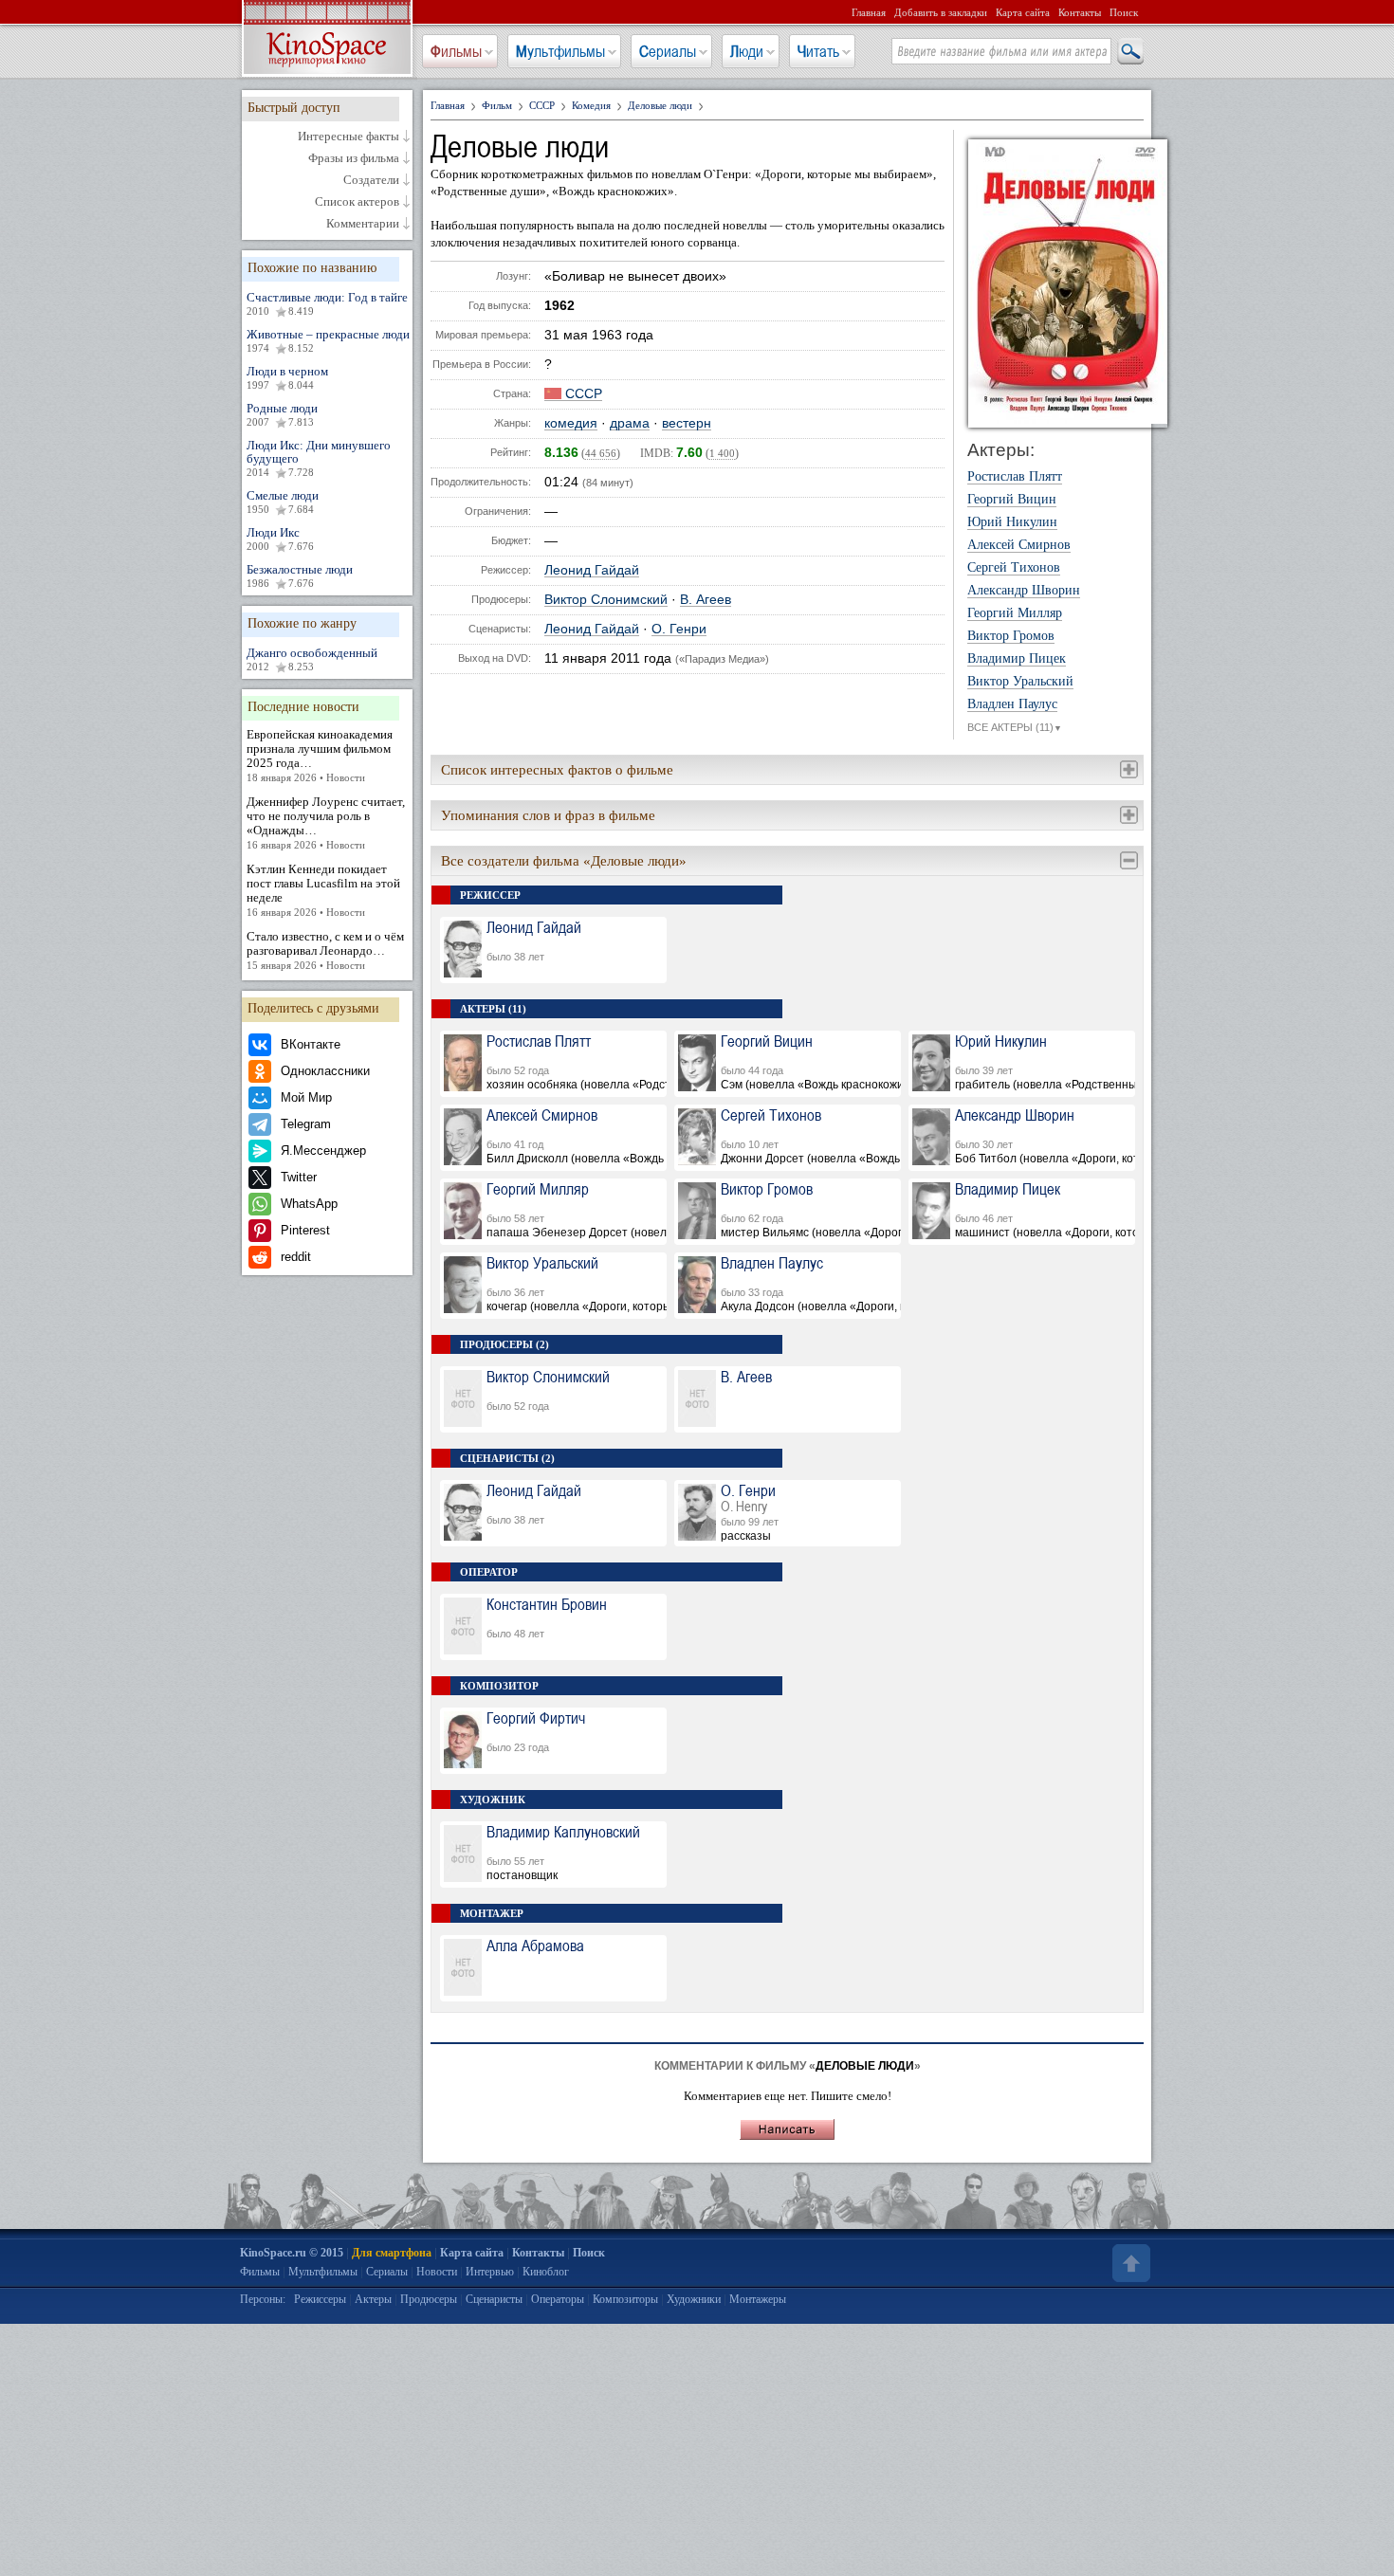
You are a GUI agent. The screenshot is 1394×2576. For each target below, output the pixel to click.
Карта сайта (1023, 12)
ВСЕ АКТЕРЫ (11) (1015, 727)
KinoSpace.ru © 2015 (292, 2253)
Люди (747, 51)
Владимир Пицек (1017, 659)
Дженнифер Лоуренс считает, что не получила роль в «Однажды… (326, 822)
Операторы (558, 2299)
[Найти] (1129, 52)
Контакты (1080, 12)
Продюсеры (429, 2299)
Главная (869, 12)
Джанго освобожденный (312, 659)
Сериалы (668, 51)
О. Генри (679, 629)
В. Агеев (706, 600)
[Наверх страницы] (1129, 2263)
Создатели (371, 180)
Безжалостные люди (300, 575)
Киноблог (546, 2272)
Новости (437, 2272)
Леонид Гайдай (592, 570)
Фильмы (456, 51)
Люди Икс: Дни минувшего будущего (319, 458)
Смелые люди (283, 502)
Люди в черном (287, 377)
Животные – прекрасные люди (328, 340)
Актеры (373, 2299)
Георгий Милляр (1015, 613)
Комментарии (363, 224)
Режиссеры (320, 2299)
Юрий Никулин (1012, 522)
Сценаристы (494, 2299)
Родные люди (282, 414)
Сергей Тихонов (1014, 568)
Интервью (490, 2272)
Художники (694, 2299)
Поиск (1124, 12)
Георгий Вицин (1012, 500)
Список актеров (357, 202)
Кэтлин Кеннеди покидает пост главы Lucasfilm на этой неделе (323, 890)
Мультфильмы (560, 51)
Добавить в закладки (941, 12)
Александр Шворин (1024, 591)
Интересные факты (348, 137)
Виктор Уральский (1020, 682)
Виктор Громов (1011, 636)
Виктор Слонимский (606, 600)
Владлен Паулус (1012, 704)
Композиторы (625, 2299)
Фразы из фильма (354, 158)
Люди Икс (280, 539)
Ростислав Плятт (1015, 477)
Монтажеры (758, 2299)
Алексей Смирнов (1019, 545)
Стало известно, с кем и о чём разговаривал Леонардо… (325, 950)
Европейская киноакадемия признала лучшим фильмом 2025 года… (320, 755)
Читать (818, 51)
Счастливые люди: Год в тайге (327, 303)
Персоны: (263, 2299)
